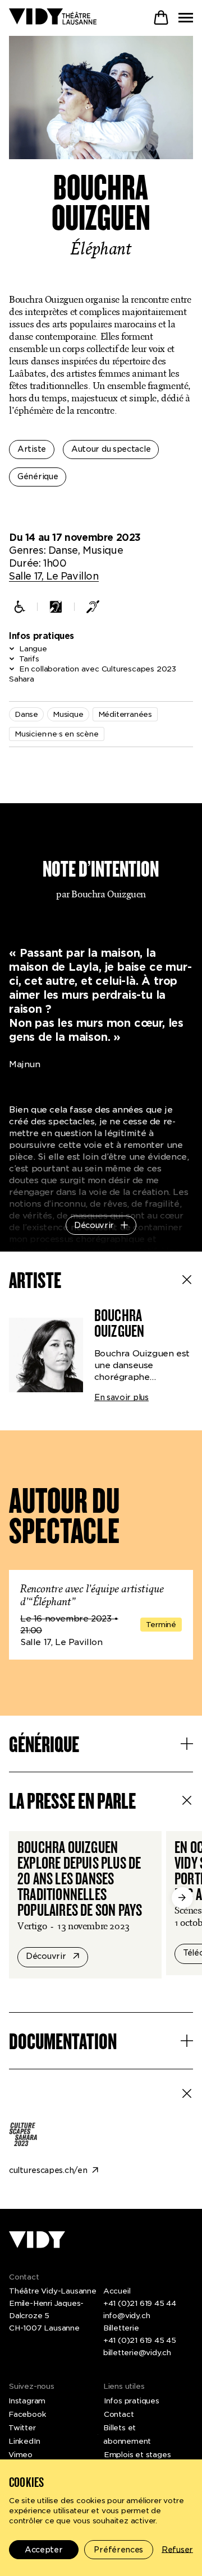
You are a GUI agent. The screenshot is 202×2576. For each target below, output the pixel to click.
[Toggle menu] (186, 18)
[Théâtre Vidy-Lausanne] (53, 17)
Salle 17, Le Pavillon (54, 576)
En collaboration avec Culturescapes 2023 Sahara (93, 674)
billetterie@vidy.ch (137, 2353)
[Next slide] (182, 1898)
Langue (33, 649)
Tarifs (29, 659)
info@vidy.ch (127, 2316)
